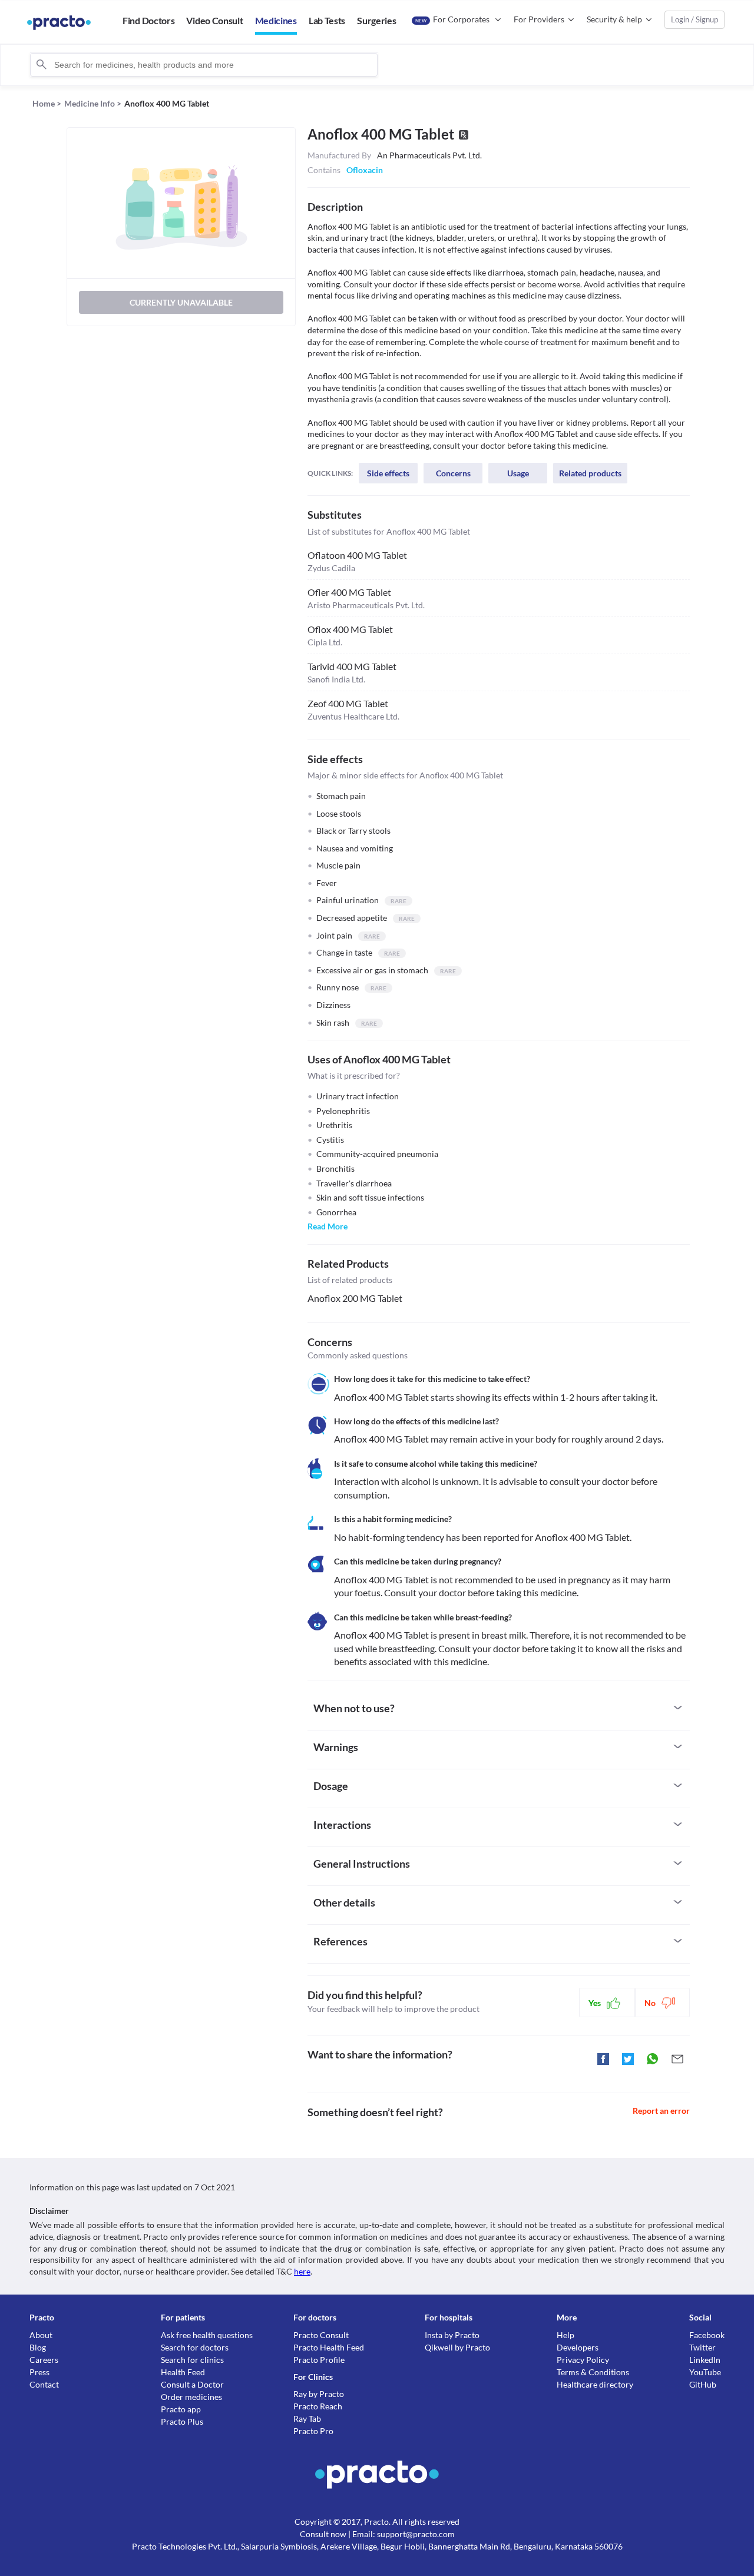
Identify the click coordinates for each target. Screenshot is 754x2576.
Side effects (388, 473)
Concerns (453, 473)
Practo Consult (321, 2335)
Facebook (707, 2335)
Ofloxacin (365, 170)
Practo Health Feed (329, 2347)
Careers (44, 2360)
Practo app (181, 2409)
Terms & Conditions (593, 2372)
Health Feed (183, 2372)
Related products (590, 473)
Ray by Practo (319, 2394)
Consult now (323, 2534)
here (302, 2271)
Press (39, 2372)
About (41, 2335)
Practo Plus (182, 2421)
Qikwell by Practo (457, 2347)
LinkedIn (705, 2360)
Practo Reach (318, 2406)
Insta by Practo (452, 2335)
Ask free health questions (207, 2335)
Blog (38, 2347)
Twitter (702, 2347)
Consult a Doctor (192, 2384)
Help (565, 2335)
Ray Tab (307, 2418)
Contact (44, 2384)
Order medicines (191, 2397)
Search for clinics (192, 2360)
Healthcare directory (595, 2384)
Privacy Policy (583, 2360)
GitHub (703, 2384)
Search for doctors (195, 2347)
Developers (578, 2347)
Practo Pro (313, 2431)
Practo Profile (319, 2360)
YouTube (705, 2372)
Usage (518, 473)
